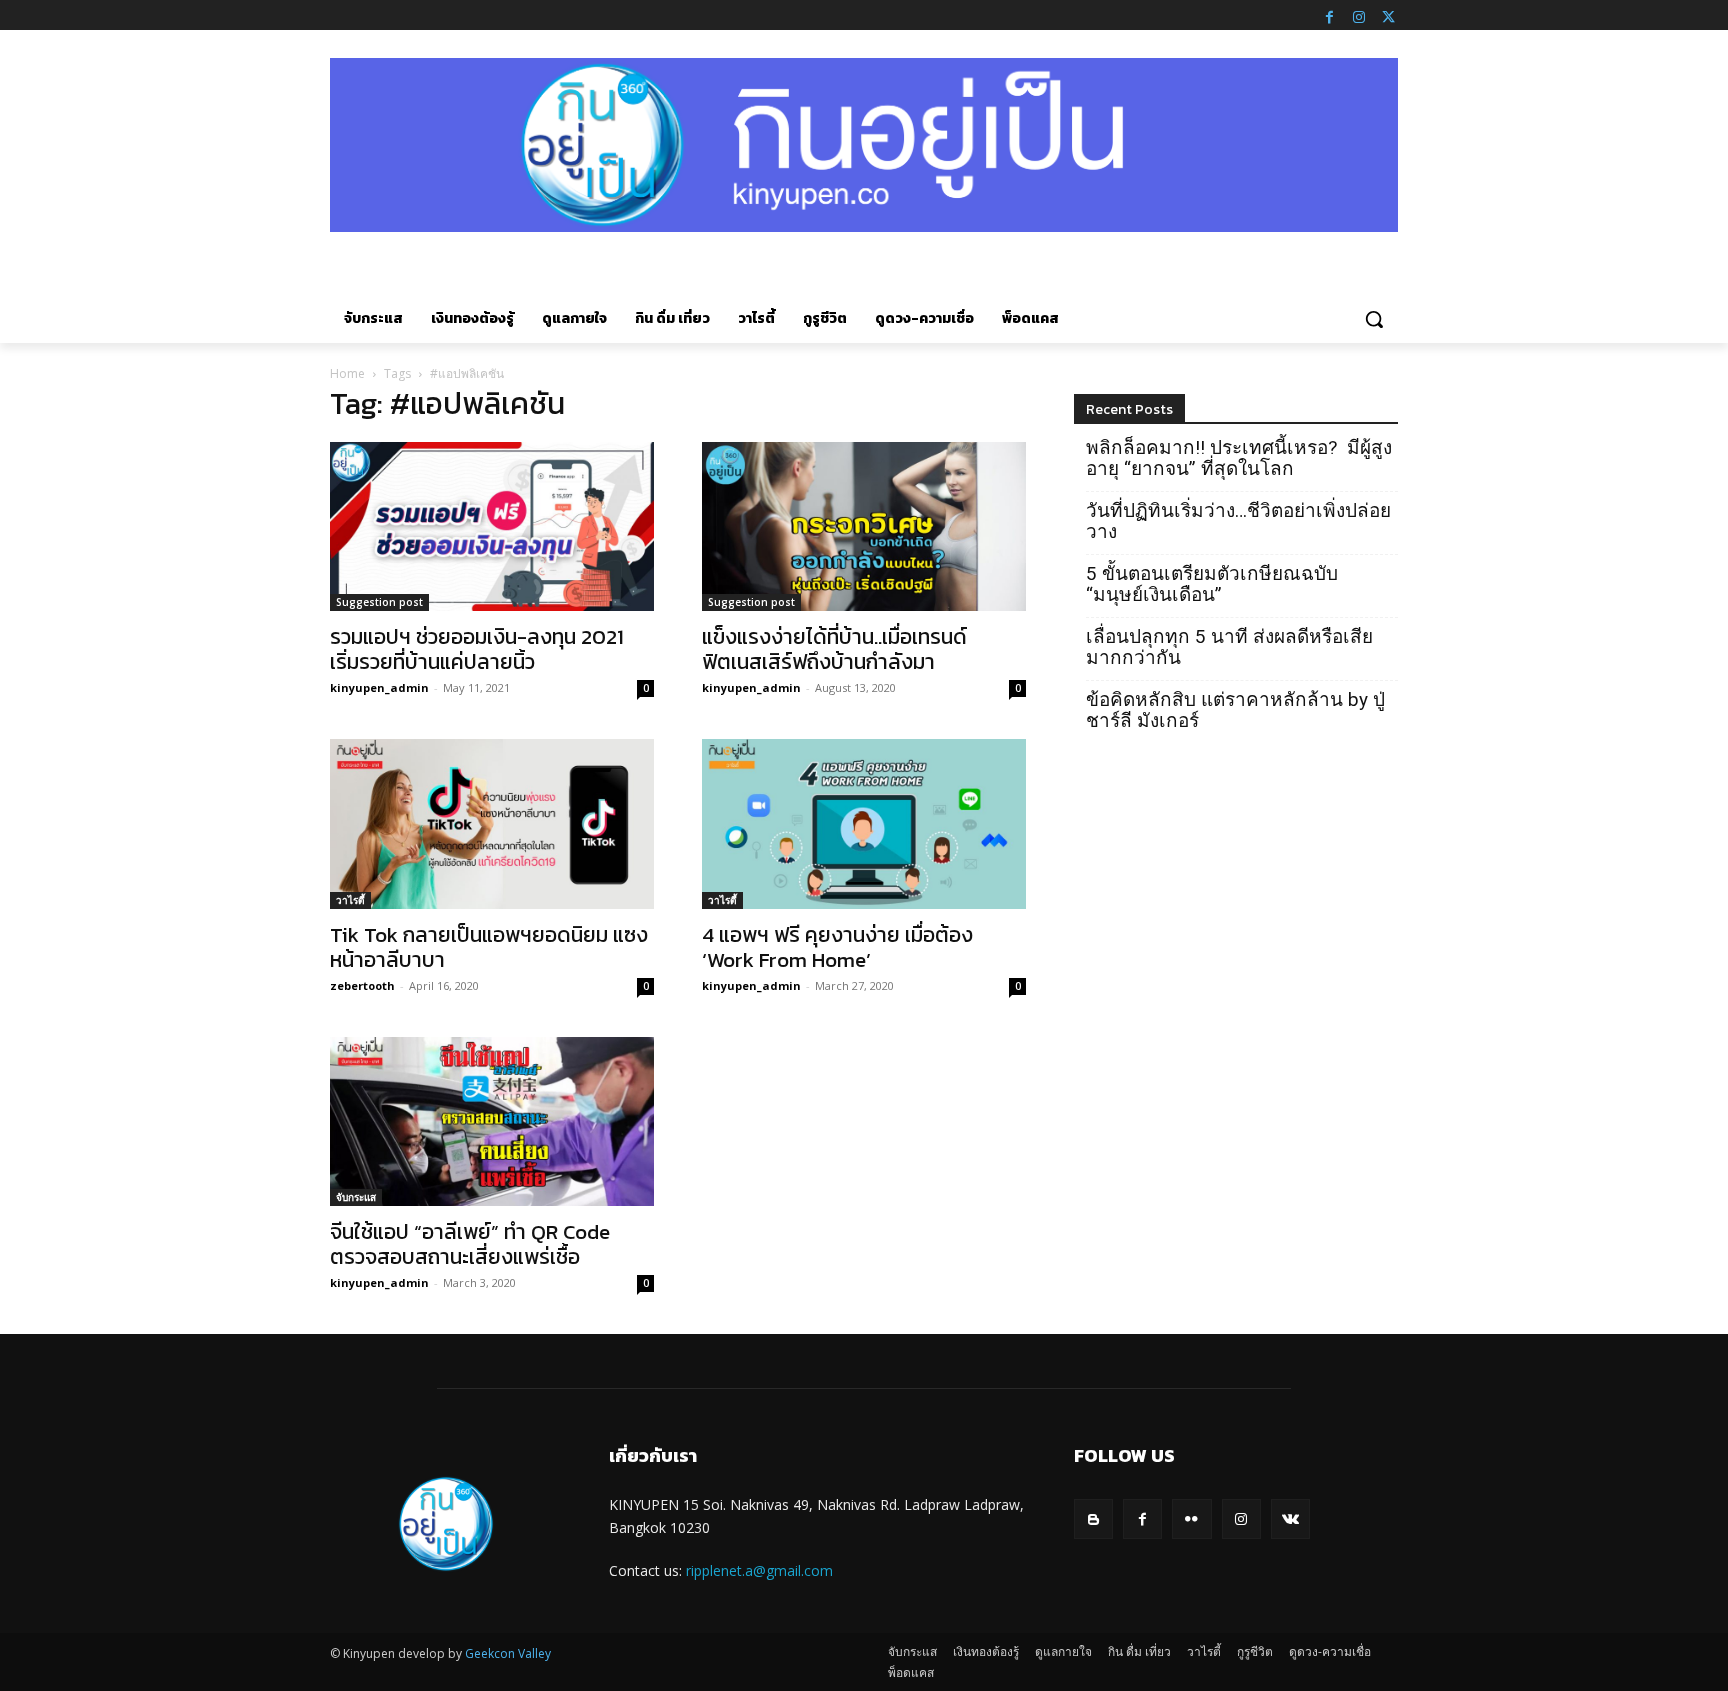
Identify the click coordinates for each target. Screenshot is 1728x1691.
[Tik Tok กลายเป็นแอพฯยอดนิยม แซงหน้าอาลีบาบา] (492, 824)
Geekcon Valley (508, 1653)
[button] (1374, 319)
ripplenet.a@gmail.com (759, 1570)
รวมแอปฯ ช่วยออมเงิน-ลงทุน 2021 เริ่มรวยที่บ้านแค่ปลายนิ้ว (477, 649)
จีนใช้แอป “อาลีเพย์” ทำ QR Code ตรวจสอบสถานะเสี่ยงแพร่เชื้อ (470, 1244)
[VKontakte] (1290, 1518)
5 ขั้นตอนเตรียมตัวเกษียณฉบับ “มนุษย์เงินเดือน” (1212, 584)
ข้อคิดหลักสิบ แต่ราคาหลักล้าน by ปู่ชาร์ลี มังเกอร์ (1235, 710)
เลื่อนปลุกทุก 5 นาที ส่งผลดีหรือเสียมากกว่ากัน (1229, 647)
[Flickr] (1191, 1518)
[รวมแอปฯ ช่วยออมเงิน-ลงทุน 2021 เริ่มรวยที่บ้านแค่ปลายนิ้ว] (492, 527)
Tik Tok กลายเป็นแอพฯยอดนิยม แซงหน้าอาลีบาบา (489, 947)
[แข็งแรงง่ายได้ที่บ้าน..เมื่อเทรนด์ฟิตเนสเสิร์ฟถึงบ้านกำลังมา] (864, 527)
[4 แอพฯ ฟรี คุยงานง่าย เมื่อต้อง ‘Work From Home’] (864, 824)
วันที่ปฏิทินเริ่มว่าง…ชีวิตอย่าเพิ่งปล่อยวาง (1238, 521)
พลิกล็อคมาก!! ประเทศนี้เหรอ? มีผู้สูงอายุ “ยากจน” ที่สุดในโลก (1239, 458)
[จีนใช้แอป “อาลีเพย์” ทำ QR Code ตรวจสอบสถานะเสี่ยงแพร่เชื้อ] (492, 1122)
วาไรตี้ (350, 900)
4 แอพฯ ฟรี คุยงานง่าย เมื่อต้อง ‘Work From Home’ (837, 947)
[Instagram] (1359, 15)
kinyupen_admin (379, 687)
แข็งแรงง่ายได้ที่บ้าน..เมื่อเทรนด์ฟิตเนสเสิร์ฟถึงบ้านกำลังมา (834, 649)
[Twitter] (1388, 15)
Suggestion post (379, 602)
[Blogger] (1093, 1518)
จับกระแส (356, 1197)
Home (347, 373)
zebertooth (362, 985)
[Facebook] (1329, 15)
